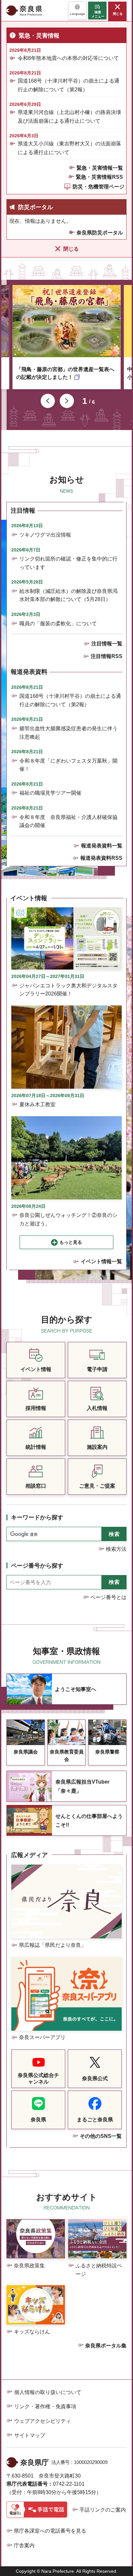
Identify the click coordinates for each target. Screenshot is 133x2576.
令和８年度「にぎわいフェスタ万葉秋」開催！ (68, 765)
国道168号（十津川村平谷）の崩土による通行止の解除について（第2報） (69, 85)
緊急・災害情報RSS (99, 177)
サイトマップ (30, 2435)
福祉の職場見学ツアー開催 (50, 793)
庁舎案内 (24, 2545)
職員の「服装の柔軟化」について (58, 624)
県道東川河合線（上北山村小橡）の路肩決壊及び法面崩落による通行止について (69, 117)
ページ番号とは (108, 1597)
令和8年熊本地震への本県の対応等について (68, 58)
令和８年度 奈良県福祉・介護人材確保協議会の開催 (68, 821)
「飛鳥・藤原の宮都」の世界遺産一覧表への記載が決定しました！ (65, 373)
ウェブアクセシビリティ (43, 2421)
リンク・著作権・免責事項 (45, 2406)
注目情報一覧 (107, 644)
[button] (77, 11)
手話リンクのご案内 (103, 2510)
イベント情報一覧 (101, 1261)
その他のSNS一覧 (101, 2136)
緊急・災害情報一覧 (100, 168)
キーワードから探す (37, 1517)
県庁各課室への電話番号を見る (50, 2531)
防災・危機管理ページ (98, 187)
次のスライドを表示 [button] (67, 401)
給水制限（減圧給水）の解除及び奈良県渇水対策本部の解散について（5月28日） (68, 595)
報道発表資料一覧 (102, 846)
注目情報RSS (107, 656)
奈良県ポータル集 (106, 2346)
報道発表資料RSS (101, 858)
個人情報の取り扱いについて (48, 2392)
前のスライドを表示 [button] (48, 401)
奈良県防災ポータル (100, 233)
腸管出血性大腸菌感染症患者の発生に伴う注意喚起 (68, 733)
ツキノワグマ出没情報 (45, 535)
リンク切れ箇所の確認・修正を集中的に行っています (68, 563)
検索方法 (116, 1549)
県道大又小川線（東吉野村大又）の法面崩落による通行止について (69, 148)
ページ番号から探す (37, 1566)
